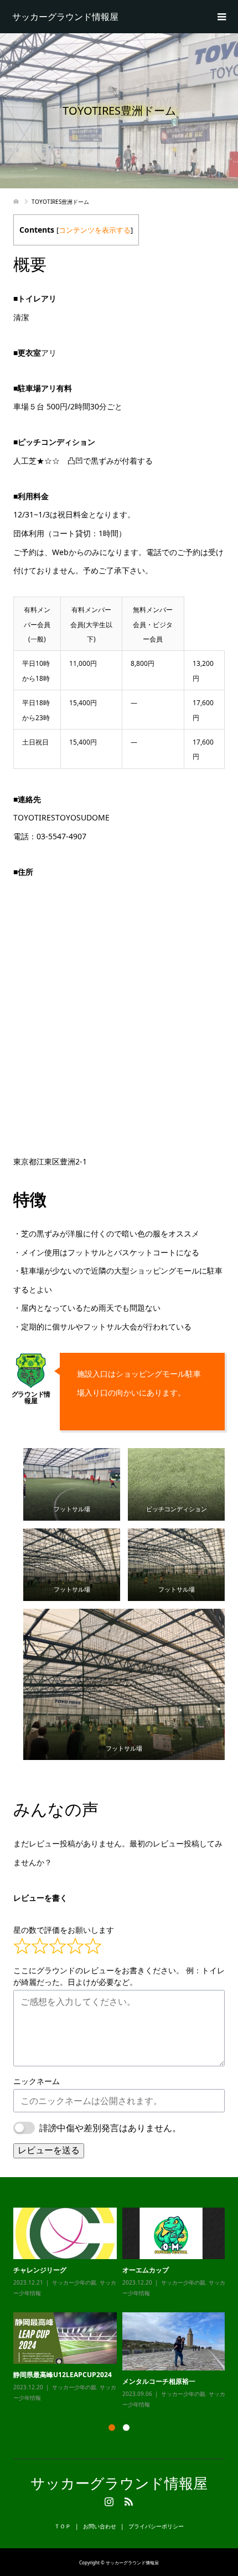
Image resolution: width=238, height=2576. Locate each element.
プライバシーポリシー (156, 2526)
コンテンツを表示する (95, 230)
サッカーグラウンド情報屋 (65, 17)
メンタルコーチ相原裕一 (159, 2381)
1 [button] (112, 2428)
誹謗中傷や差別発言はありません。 (110, 2128)
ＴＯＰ (63, 2526)
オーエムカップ (146, 2270)
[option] (122, 2309)
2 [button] (126, 2428)
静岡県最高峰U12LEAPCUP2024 (63, 2375)
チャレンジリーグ (40, 2270)
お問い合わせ (100, 2526)
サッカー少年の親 (74, 2282)
